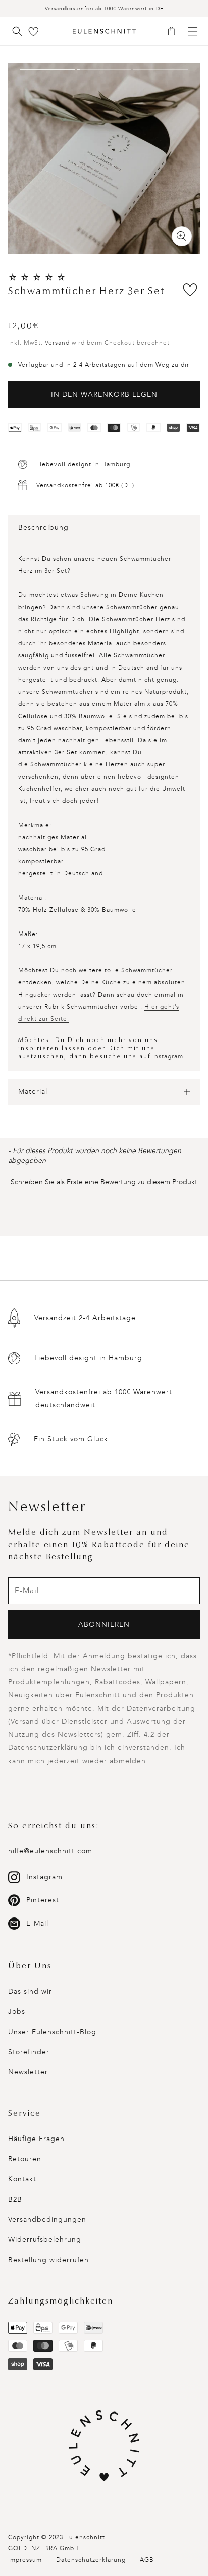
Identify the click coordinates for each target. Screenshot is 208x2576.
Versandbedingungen (47, 2219)
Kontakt (22, 2179)
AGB (147, 2560)
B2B (15, 2199)
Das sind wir (30, 1991)
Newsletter (28, 2072)
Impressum (25, 2560)
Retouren (25, 2159)
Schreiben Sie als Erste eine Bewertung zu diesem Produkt (104, 1182)
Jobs (17, 2012)
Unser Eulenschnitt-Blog (52, 2032)
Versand (57, 343)
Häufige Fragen (36, 2139)
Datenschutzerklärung (91, 2560)
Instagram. (169, 1056)
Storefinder (29, 2052)
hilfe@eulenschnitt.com (50, 1851)
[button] (175, 32)
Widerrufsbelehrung (45, 2240)
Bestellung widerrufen (48, 2260)
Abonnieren (104, 1625)
